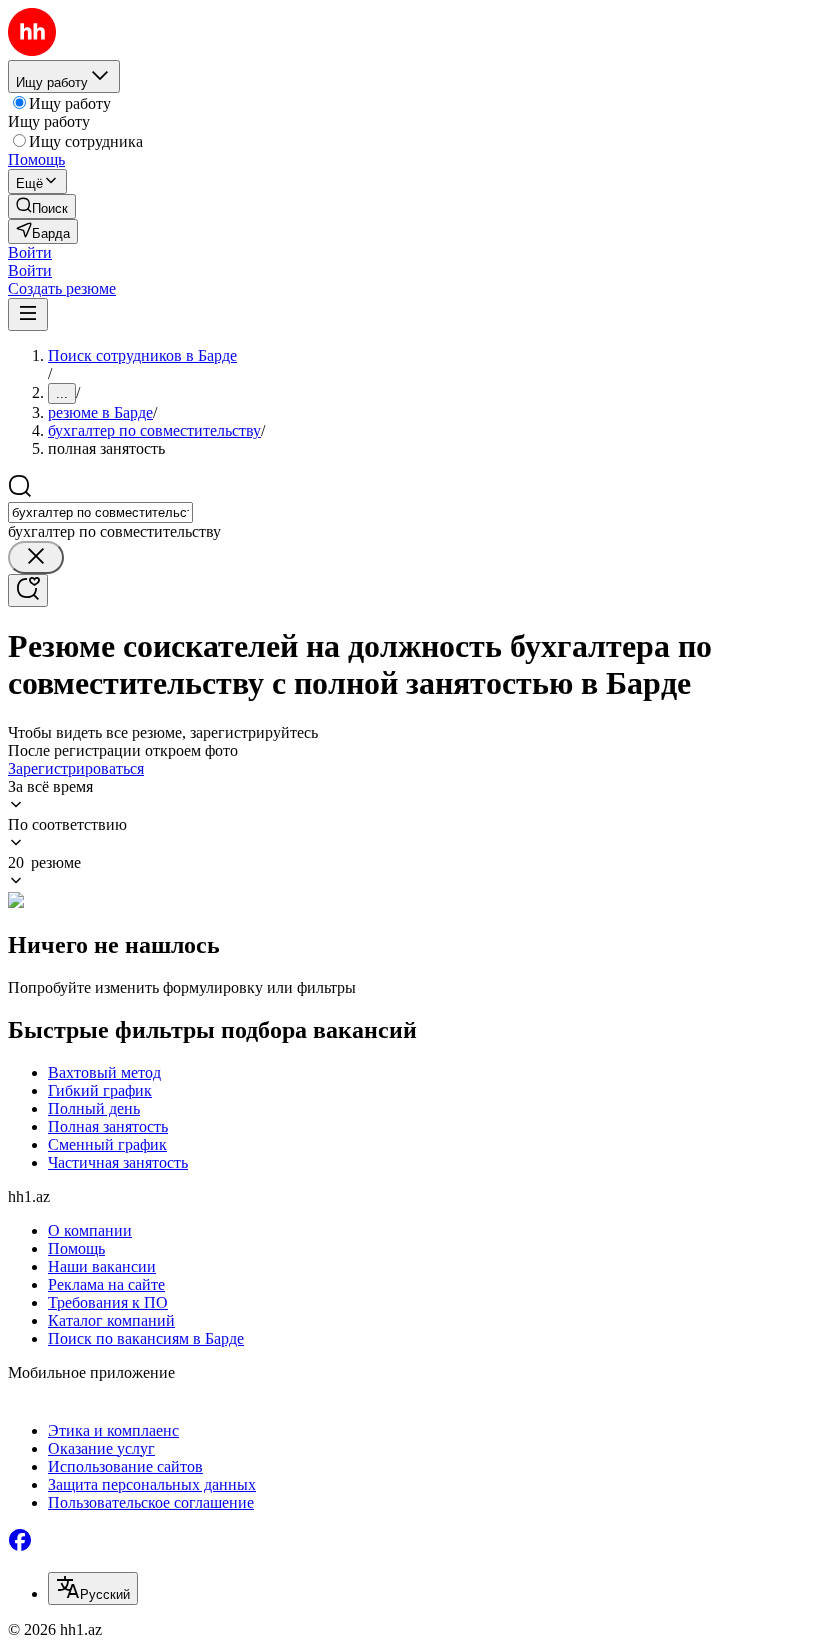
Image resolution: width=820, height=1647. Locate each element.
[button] (30, 252)
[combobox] (100, 512)
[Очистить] (36, 557)
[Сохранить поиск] (28, 590)
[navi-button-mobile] (28, 314)
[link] (42, 206)
